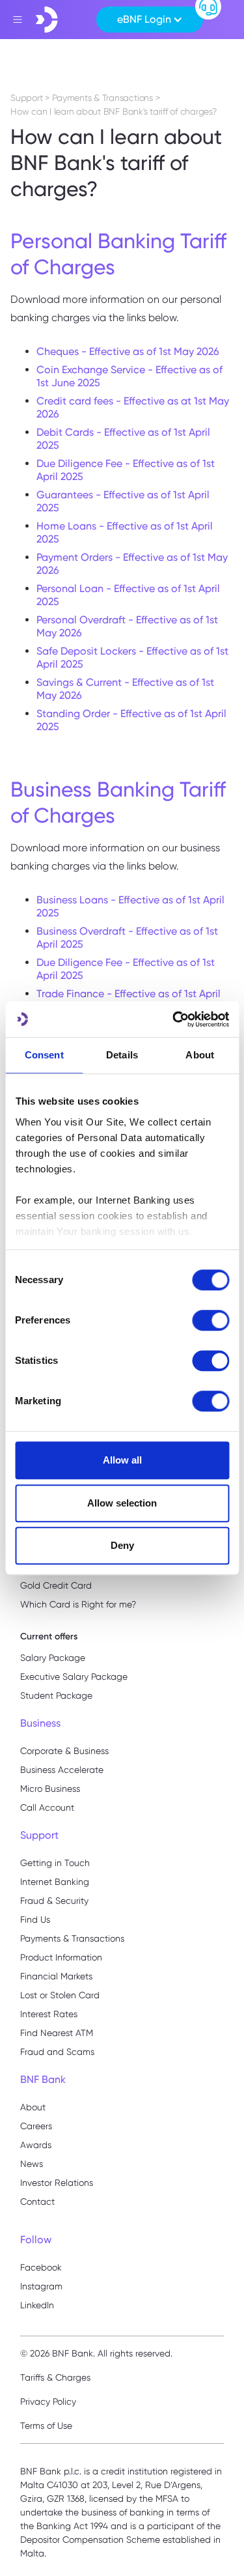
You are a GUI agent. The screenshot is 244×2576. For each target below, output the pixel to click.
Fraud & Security (54, 1901)
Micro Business (50, 1789)
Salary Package (53, 1658)
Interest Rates (49, 2014)
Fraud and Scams (57, 2052)
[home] (47, 20)
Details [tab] (122, 1055)
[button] (150, 20)
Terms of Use (46, 2426)
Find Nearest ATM (57, 2033)
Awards (36, 2145)
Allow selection (122, 1503)
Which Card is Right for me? (78, 1604)
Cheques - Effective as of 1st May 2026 (128, 351)
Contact (37, 2201)
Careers (36, 2126)
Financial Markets (56, 1976)
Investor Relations (57, 2183)
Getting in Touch (55, 1863)
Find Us (35, 1919)
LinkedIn (37, 2305)
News (32, 2164)
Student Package (56, 1695)
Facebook (41, 2267)
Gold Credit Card (56, 1585)
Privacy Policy (48, 2401)
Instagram (41, 2286)
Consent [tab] (44, 1055)
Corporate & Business (64, 1751)
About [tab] (200, 1055)
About (33, 2107)
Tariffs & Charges (55, 2377)
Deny (122, 1545)
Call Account (47, 1807)
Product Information (61, 1957)
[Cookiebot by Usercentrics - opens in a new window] (174, 1019)
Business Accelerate (62, 1770)
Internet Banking (55, 1882)
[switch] (210, 1320)
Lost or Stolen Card (60, 1995)
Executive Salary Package (74, 1677)
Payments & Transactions (72, 1938)
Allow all (122, 1460)
